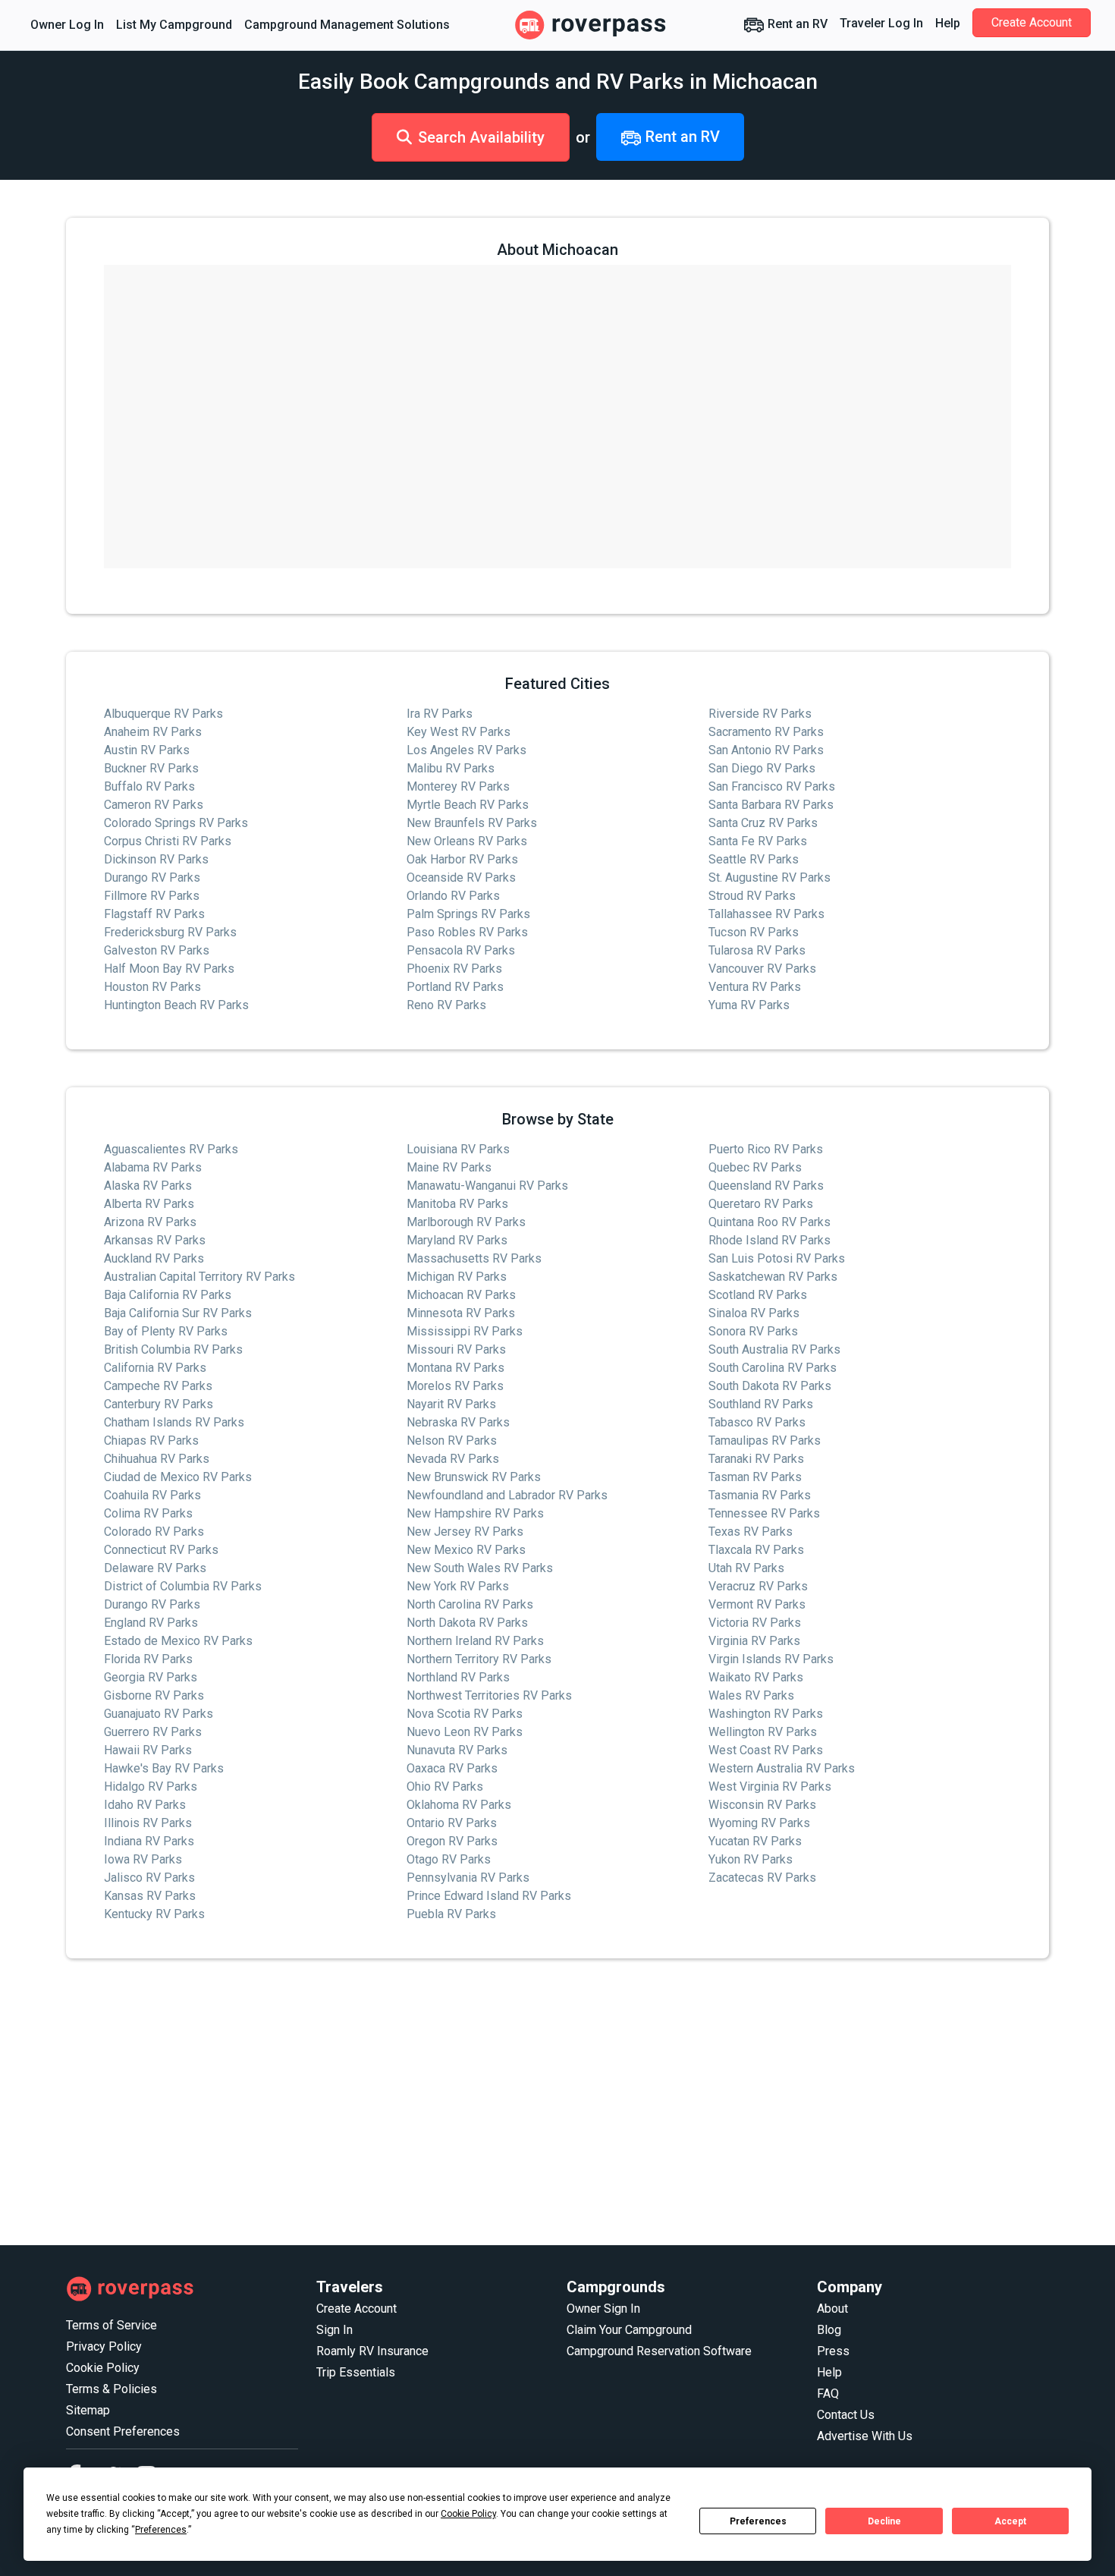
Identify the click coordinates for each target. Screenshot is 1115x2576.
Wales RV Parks (751, 1695)
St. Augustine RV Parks (770, 878)
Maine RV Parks (449, 1167)
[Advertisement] (521, 2103)
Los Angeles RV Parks (466, 750)
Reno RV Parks (446, 1005)
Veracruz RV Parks (758, 1586)
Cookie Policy (103, 2368)
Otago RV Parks (449, 1859)
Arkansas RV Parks (155, 1240)
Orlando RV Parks (453, 896)
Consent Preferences (123, 2431)
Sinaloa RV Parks (754, 1313)
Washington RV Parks (766, 1714)
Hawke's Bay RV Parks (164, 1768)
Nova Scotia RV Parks (465, 1714)
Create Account (1032, 22)
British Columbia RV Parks (173, 1349)
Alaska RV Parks (148, 1186)
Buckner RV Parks (151, 768)
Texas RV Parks (751, 1532)
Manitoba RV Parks (457, 1204)
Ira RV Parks (440, 714)
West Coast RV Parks (766, 1750)
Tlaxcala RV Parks (756, 1550)
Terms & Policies (111, 2389)
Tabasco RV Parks (757, 1422)
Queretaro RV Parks (761, 1204)
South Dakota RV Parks (770, 1386)
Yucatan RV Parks (755, 1841)
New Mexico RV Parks (466, 1550)
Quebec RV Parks (755, 1167)
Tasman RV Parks (755, 1477)
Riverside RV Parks (760, 714)
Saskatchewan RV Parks (773, 1277)
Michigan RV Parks (457, 1277)
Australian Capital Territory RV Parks (199, 1277)
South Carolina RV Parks (773, 1368)
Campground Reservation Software (659, 2351)
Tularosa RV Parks (757, 950)
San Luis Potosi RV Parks (777, 1258)
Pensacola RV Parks (461, 950)
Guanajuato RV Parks (159, 1714)
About (832, 2309)
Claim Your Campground (629, 2330)
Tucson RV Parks (754, 932)
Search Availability (481, 137)
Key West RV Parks (459, 732)
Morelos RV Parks (455, 1386)
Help (948, 23)
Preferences (758, 2521)
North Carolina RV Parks (470, 1604)
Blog (829, 2330)
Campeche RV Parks (158, 1386)
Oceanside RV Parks (461, 878)
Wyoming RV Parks (759, 1823)
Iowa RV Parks (143, 1859)
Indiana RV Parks (149, 1841)
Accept (1010, 2521)
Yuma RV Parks (749, 1005)
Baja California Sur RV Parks (178, 1313)
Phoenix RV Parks (454, 969)
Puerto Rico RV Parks (766, 1149)
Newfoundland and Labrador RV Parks (507, 1495)
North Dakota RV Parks (467, 1623)
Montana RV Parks (455, 1368)
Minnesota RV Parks (461, 1313)
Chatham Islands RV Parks (174, 1422)
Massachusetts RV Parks (474, 1258)
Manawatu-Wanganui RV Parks (487, 1186)
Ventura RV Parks (755, 987)
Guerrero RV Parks (153, 1732)
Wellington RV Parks (763, 1732)
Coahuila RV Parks (152, 1495)
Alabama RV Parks (153, 1167)
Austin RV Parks (147, 750)
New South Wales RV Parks (480, 1568)
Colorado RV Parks (154, 1532)
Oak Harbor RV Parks (462, 859)
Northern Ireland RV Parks (475, 1641)
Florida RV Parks (148, 1659)
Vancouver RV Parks (762, 969)
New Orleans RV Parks (467, 841)
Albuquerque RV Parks (163, 714)
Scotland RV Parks (758, 1295)
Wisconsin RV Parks (762, 1805)
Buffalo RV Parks (149, 786)
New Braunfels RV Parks (472, 823)
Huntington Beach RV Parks (176, 1005)
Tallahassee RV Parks (766, 914)
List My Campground (174, 25)
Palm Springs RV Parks (468, 914)
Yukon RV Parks (751, 1859)
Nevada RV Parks (453, 1459)
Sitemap (88, 2410)
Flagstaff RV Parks (154, 914)
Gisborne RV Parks (154, 1695)
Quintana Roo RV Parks (770, 1222)
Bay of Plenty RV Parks (166, 1331)
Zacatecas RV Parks (762, 1878)
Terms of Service (111, 2325)
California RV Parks (155, 1368)
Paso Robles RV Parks (467, 932)
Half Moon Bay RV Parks (169, 969)
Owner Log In (67, 25)
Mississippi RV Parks (465, 1331)
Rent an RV (796, 24)
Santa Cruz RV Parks (763, 823)
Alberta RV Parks (149, 1204)
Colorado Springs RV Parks (176, 823)
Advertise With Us (865, 2436)
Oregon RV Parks (452, 1841)
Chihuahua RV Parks (157, 1459)
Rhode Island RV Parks (770, 1240)
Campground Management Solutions (347, 25)
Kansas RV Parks (150, 1896)
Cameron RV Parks (154, 805)
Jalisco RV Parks (149, 1878)
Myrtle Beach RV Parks (468, 805)
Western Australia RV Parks (782, 1768)
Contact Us (846, 2415)
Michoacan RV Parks (461, 1295)
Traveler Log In (881, 23)
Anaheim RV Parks (153, 732)
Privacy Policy (104, 2346)
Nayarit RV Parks (451, 1404)
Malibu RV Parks (451, 768)
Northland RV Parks (458, 1677)
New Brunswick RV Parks (474, 1477)
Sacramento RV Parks (766, 732)
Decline (884, 2521)
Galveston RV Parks (157, 950)
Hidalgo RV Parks (151, 1787)
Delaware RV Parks (155, 1568)
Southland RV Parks (761, 1404)
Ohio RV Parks (445, 1787)
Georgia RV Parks (151, 1677)
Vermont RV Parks (757, 1604)
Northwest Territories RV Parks (489, 1695)
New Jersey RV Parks (465, 1532)
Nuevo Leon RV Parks (465, 1732)
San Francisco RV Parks (772, 786)
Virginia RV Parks (754, 1641)
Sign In (334, 2330)
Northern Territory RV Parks (479, 1659)
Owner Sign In (603, 2309)
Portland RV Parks (455, 987)
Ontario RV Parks (452, 1823)
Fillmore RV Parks (152, 896)
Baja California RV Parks (168, 1295)
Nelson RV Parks (452, 1441)
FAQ (828, 2394)
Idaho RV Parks (145, 1805)
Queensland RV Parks (766, 1186)
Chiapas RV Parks (151, 1441)
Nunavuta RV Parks (457, 1750)
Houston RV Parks (152, 987)
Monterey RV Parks (458, 786)
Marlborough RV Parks (466, 1222)
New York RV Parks (458, 1586)
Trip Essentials (356, 2372)
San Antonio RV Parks (766, 750)
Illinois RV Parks (148, 1823)
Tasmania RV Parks (760, 1495)
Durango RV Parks (152, 878)
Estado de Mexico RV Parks (178, 1641)
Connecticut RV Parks (161, 1550)
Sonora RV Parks (753, 1331)
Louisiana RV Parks (458, 1149)
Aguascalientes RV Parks (171, 1149)
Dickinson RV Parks (156, 859)
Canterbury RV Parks (159, 1404)
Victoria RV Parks (755, 1623)
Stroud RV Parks (752, 896)
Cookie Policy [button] (468, 2514)
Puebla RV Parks (451, 1914)
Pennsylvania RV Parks (468, 1878)
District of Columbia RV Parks (183, 1586)
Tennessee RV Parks (764, 1513)
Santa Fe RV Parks (758, 841)
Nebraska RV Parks (458, 1422)
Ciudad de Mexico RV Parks (178, 1477)
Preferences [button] (161, 2530)
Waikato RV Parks (756, 1677)
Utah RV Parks (746, 1568)
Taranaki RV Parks (756, 1459)
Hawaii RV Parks (148, 1750)
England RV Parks (151, 1623)
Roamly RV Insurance (372, 2351)
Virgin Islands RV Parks (771, 1659)
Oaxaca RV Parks (452, 1768)
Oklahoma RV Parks (459, 1805)
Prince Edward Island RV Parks (489, 1896)
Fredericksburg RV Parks (170, 932)
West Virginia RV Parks (770, 1787)
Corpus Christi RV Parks (168, 841)
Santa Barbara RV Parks (771, 805)
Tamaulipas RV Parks (765, 1441)
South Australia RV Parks (774, 1349)
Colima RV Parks (148, 1513)
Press (833, 2351)
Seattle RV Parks (754, 859)
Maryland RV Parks (457, 1240)
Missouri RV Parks (456, 1349)
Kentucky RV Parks (154, 1914)
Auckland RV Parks (154, 1258)
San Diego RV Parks (762, 768)
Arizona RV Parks (150, 1222)
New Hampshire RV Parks (475, 1513)
